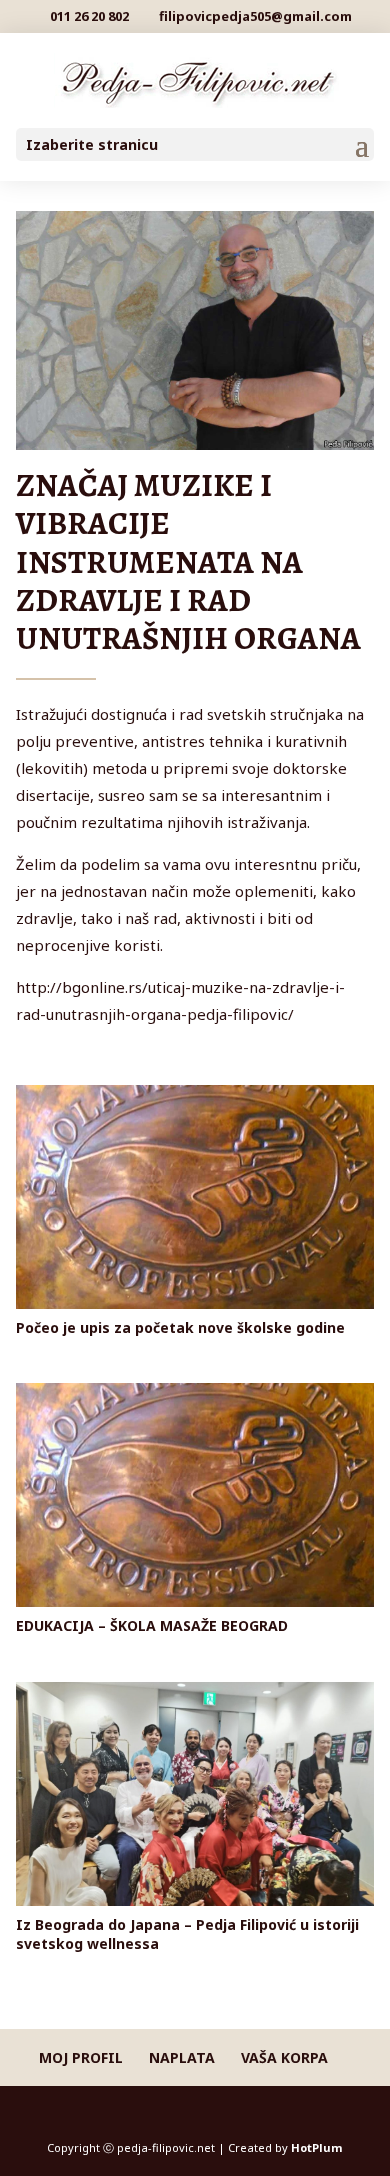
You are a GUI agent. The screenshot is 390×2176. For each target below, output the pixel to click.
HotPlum (316, 2147)
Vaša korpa (284, 2057)
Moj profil (81, 2057)
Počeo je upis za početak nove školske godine (180, 1327)
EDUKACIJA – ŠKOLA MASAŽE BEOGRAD (152, 1625)
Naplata (182, 2057)
